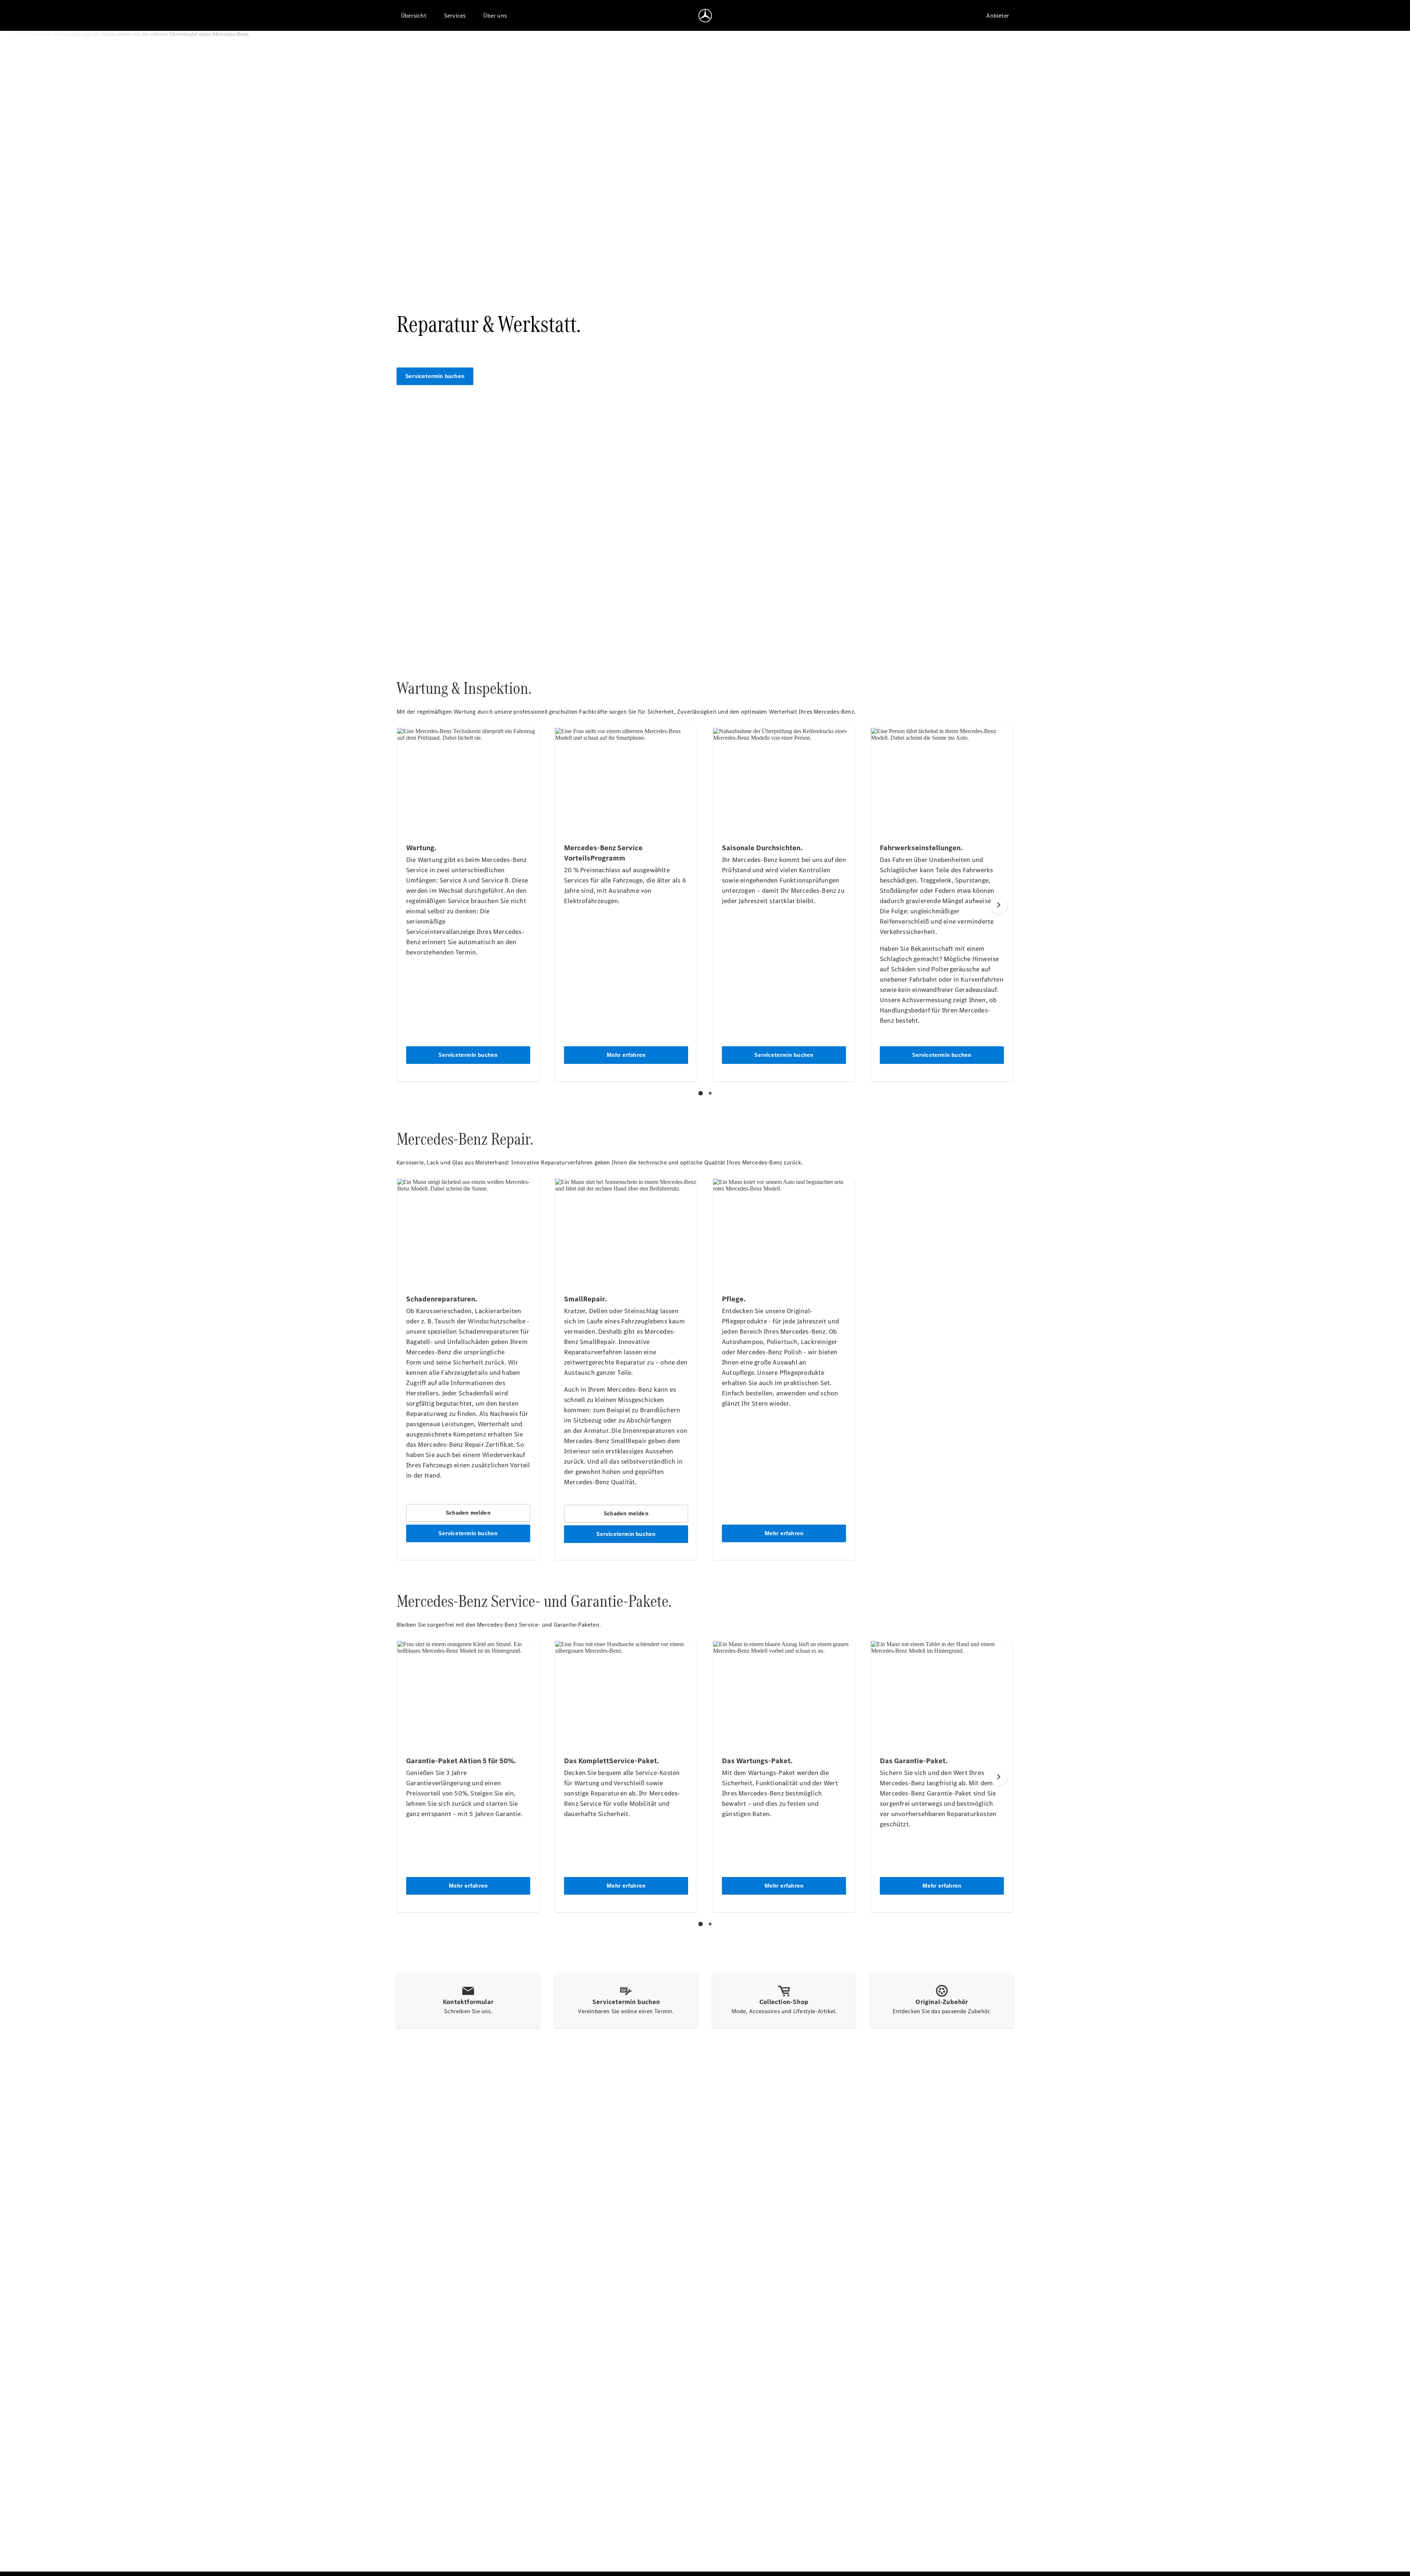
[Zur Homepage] (705, 15)
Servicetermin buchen (435, 376)
